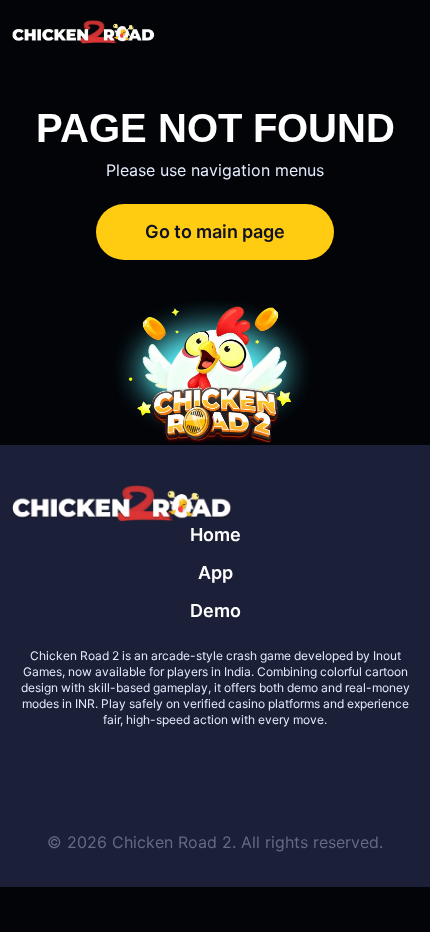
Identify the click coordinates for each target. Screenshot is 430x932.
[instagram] (287, 768)
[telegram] (239, 768)
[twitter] (143, 768)
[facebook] (191, 768)
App (215, 572)
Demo (215, 610)
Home (215, 534)
